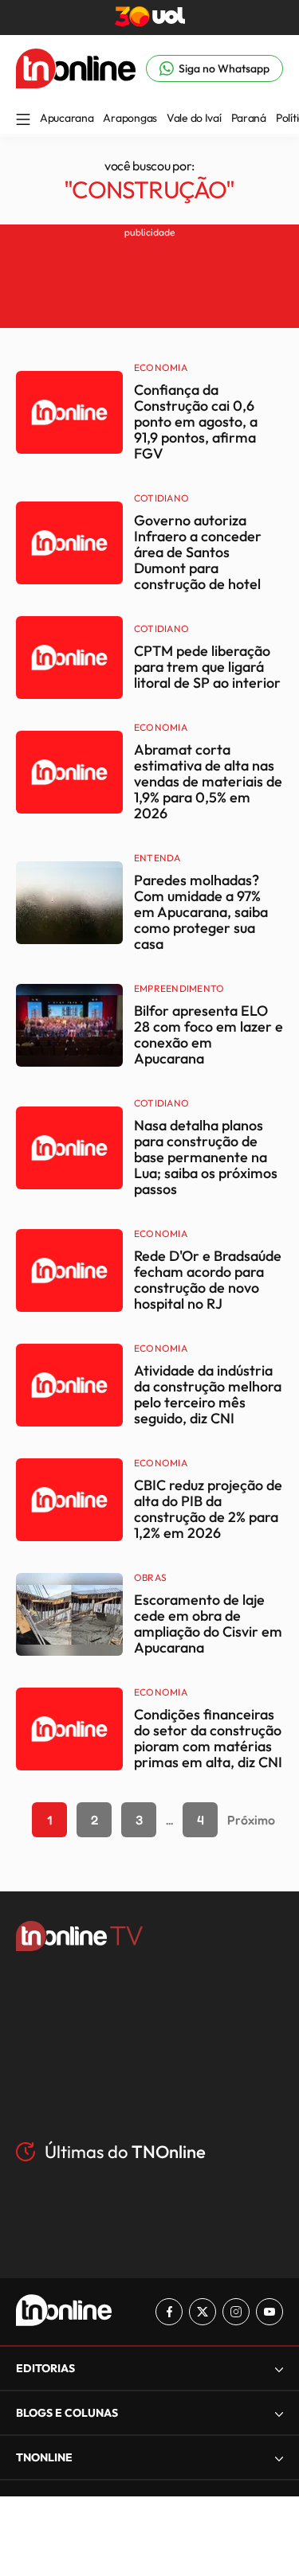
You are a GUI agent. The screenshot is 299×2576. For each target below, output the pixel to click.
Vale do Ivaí (194, 118)
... (169, 1820)
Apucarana (67, 118)
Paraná (249, 118)
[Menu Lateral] (23, 121)
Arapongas (130, 118)
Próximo (251, 1820)
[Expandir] (279, 2458)
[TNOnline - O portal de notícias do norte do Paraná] (76, 84)
